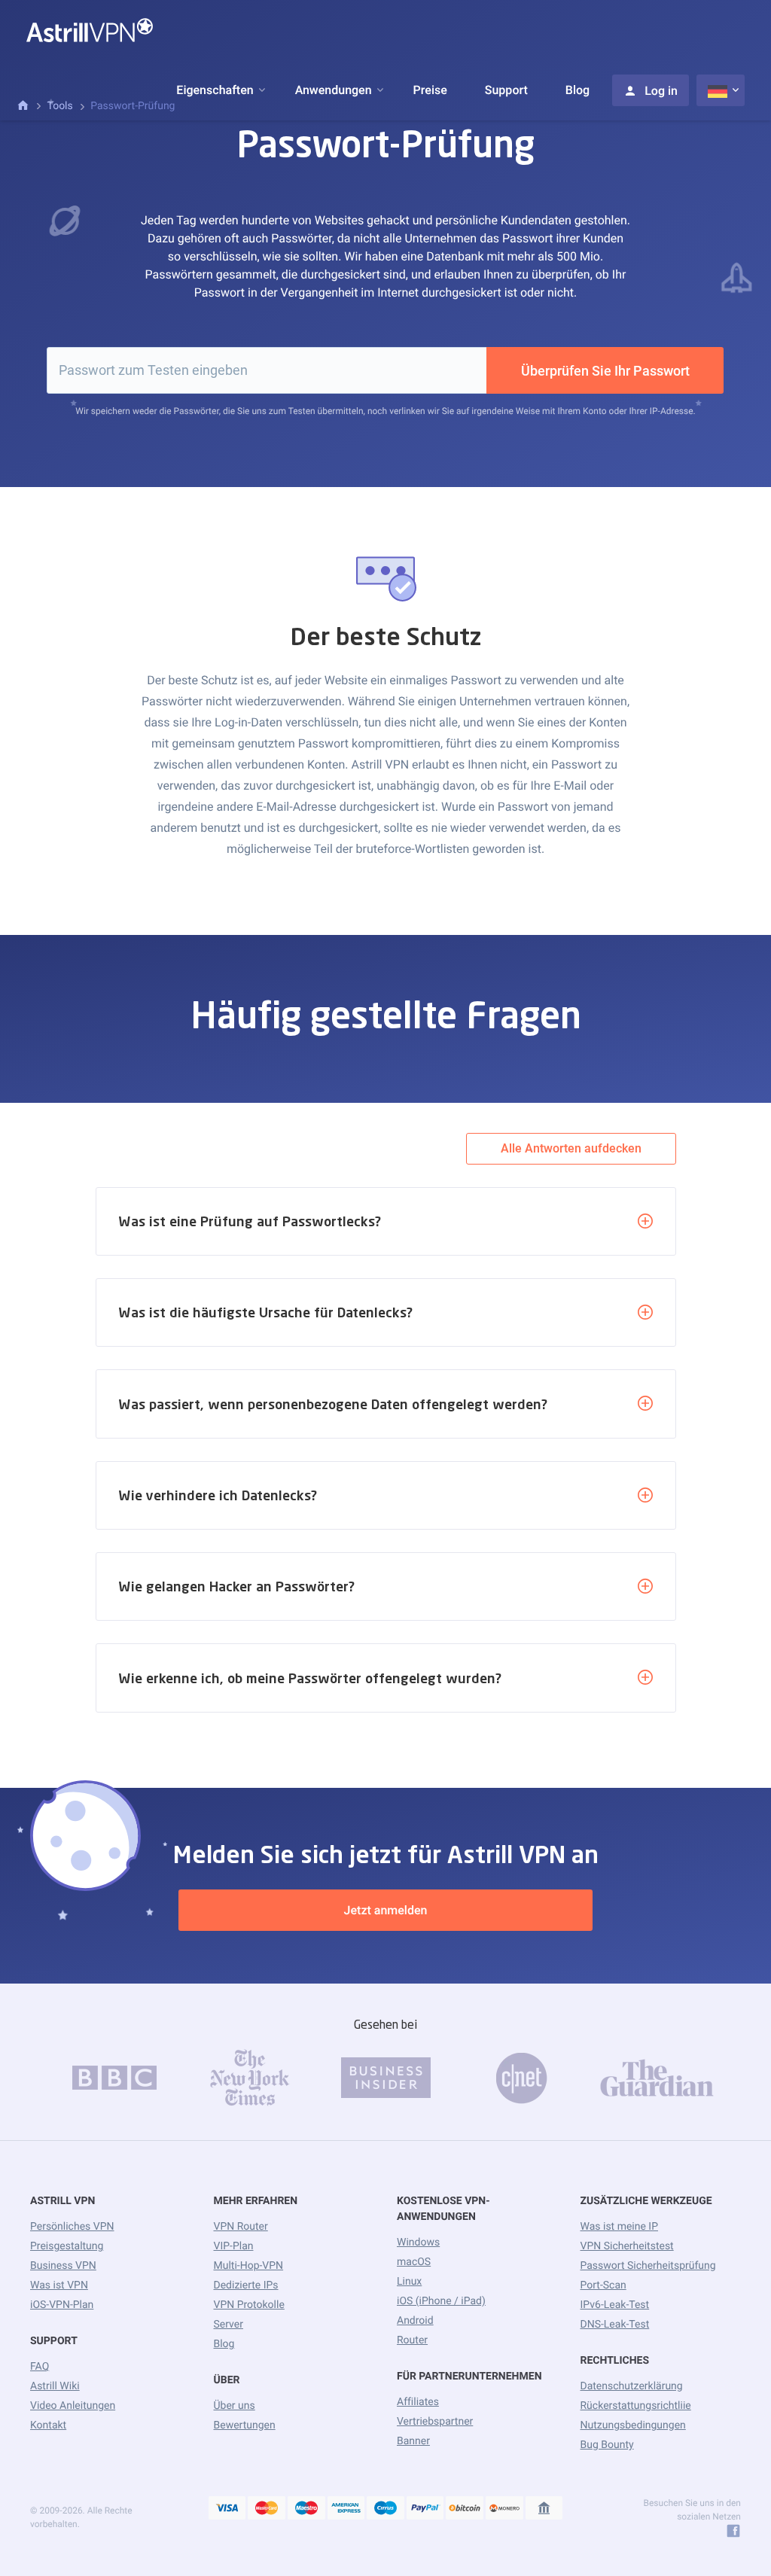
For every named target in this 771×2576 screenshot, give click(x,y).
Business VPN (63, 2266)
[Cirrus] (385, 2509)
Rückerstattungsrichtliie (636, 2406)
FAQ (40, 2367)
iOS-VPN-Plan (62, 2305)
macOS (414, 2262)
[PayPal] (425, 2509)
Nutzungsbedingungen (633, 2425)
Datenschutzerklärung (632, 2386)
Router (412, 2340)
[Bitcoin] (465, 2509)
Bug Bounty (607, 2445)
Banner (413, 2441)
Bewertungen (245, 2425)
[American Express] (346, 2509)
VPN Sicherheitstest (627, 2246)
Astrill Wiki (55, 2386)
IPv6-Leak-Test (615, 2305)
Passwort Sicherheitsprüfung (648, 2266)
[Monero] (504, 2509)
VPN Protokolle (249, 2305)
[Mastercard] (267, 2509)
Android (415, 2321)
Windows (418, 2243)
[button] (215, 90)
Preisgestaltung (67, 2246)
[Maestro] (306, 2509)
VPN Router (241, 2227)
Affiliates (418, 2402)
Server (229, 2325)
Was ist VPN (59, 2285)
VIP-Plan (234, 2246)
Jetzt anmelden (386, 1910)
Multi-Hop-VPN (249, 2266)
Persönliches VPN (72, 2227)
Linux (409, 2282)
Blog (577, 90)
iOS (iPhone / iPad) (441, 2301)
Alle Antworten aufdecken (571, 1148)
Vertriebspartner (435, 2422)
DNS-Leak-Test (615, 2325)
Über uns (235, 2406)
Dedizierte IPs (246, 2285)
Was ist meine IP (619, 2227)
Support (506, 90)
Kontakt (48, 2425)
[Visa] (227, 2509)
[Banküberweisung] (544, 2509)
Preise (430, 90)
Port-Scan (603, 2285)
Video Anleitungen (73, 2406)
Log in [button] (661, 91)
